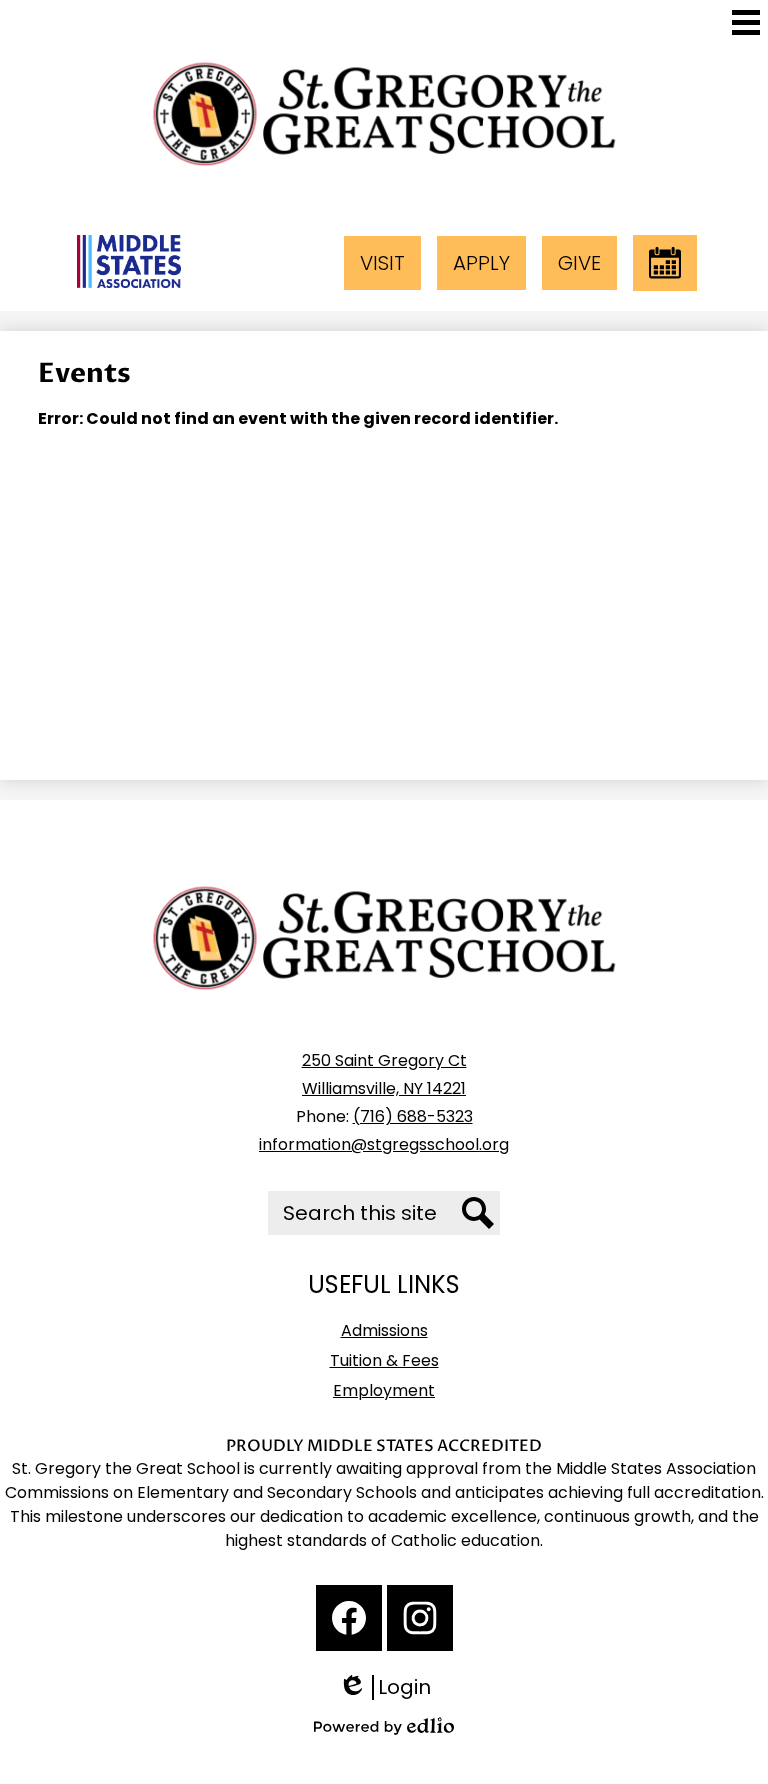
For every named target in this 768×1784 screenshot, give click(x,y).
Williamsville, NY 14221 (384, 1088)
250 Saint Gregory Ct (384, 1060)
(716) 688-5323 (413, 1116)
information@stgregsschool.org (384, 1144)
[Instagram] (420, 1618)
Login (391, 1687)
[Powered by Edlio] (384, 1726)
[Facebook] (349, 1618)
